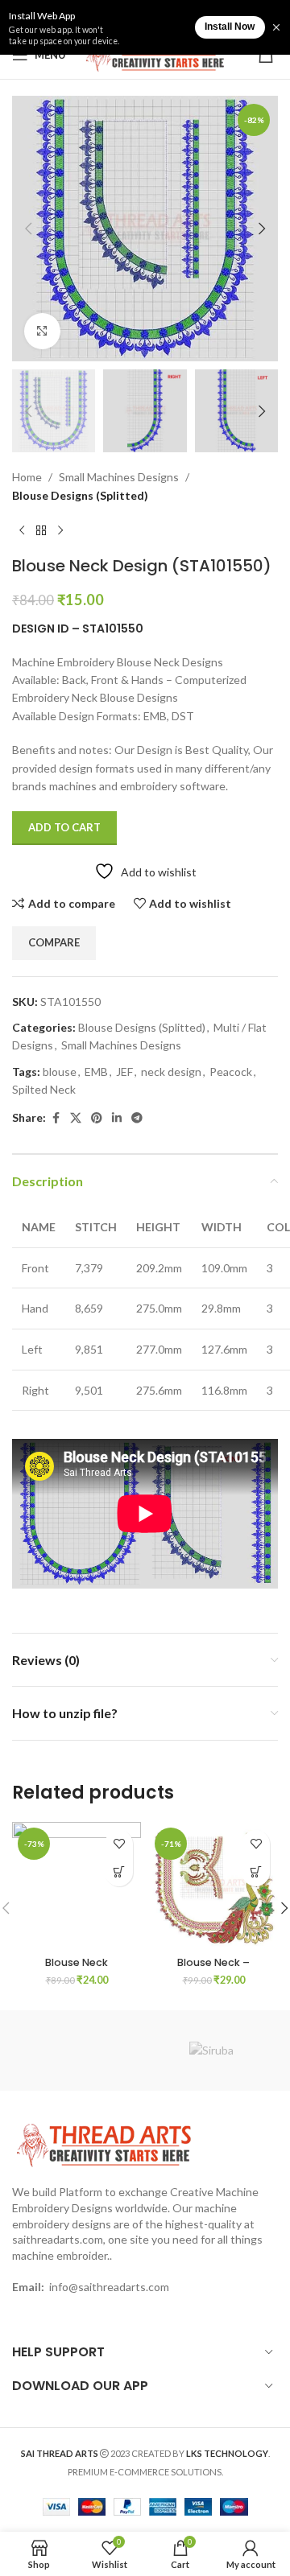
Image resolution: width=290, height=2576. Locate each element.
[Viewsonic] (79, 2050)
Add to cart (64, 827)
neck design (171, 1072)
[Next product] (60, 530)
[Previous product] (22, 530)
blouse (60, 1072)
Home (27, 477)
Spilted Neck (44, 1089)
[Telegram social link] (137, 1118)
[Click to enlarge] (42, 331)
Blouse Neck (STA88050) (77, 1968)
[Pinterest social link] (97, 1118)
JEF (124, 1072)
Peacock (231, 1072)
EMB (96, 1072)
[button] (28, 229)
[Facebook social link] (56, 1118)
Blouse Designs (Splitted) (80, 495)
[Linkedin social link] (117, 1118)
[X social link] (76, 1118)
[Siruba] (211, 2050)
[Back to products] (41, 530)
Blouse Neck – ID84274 (213, 1968)
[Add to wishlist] (119, 1844)
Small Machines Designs (119, 477)
